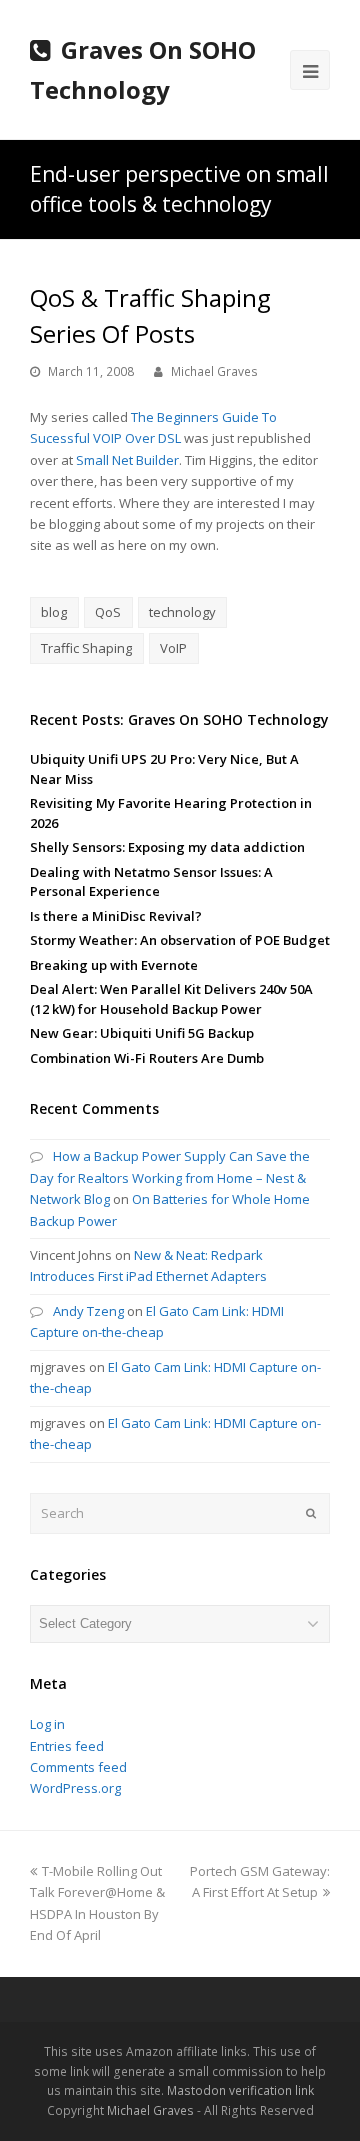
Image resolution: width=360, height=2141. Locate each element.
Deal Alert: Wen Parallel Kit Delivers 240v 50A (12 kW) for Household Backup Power (171, 999)
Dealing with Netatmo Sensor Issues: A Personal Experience (151, 882)
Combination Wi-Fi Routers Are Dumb (147, 1058)
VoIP (173, 648)
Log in (47, 1724)
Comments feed (78, 1767)
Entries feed (67, 1746)
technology (182, 612)
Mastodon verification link (240, 2090)
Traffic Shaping (86, 648)
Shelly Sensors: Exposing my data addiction (167, 847)
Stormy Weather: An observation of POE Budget (180, 940)
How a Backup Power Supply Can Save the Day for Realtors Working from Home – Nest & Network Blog (170, 1177)
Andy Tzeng (88, 1311)
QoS (108, 612)
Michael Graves (214, 371)
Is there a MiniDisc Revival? (116, 916)
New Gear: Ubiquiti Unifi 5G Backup (142, 1033)
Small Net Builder (127, 460)
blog (54, 612)
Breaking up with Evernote (114, 965)
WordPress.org (75, 1788)
